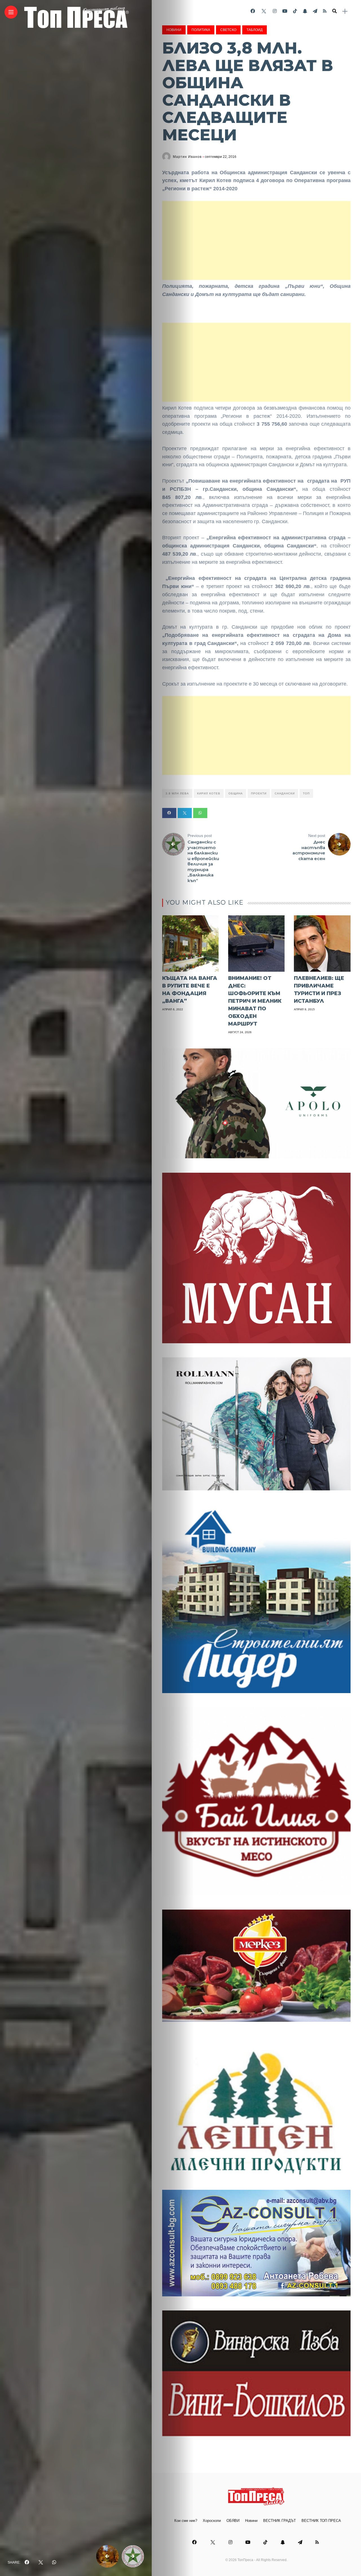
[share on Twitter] (41, 2562)
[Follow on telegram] (315, 11)
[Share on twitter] (185, 813)
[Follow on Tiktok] (295, 11)
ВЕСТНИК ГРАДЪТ (279, 2521)
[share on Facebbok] (27, 2562)
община (236, 793)
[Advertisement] (256, 240)
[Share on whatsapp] (200, 813)
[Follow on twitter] (264, 11)
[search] (334, 11)
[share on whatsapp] (54, 2562)
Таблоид (255, 30)
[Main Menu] (11, 12)
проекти (259, 793)
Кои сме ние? (186, 2521)
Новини (174, 30)
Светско (228, 30)
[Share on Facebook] (169, 813)
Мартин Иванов (187, 157)
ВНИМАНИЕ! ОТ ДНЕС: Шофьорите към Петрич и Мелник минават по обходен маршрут (255, 1001)
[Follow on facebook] (253, 11)
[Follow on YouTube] (285, 11)
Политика (201, 30)
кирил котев (209, 793)
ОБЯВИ (233, 2521)
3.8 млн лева (177, 793)
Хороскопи (212, 2521)
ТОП (306, 793)
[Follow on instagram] (275, 11)
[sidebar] (345, 11)
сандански (285, 793)
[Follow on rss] (325, 11)
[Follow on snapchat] (305, 11)
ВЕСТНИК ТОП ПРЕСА (321, 2521)
